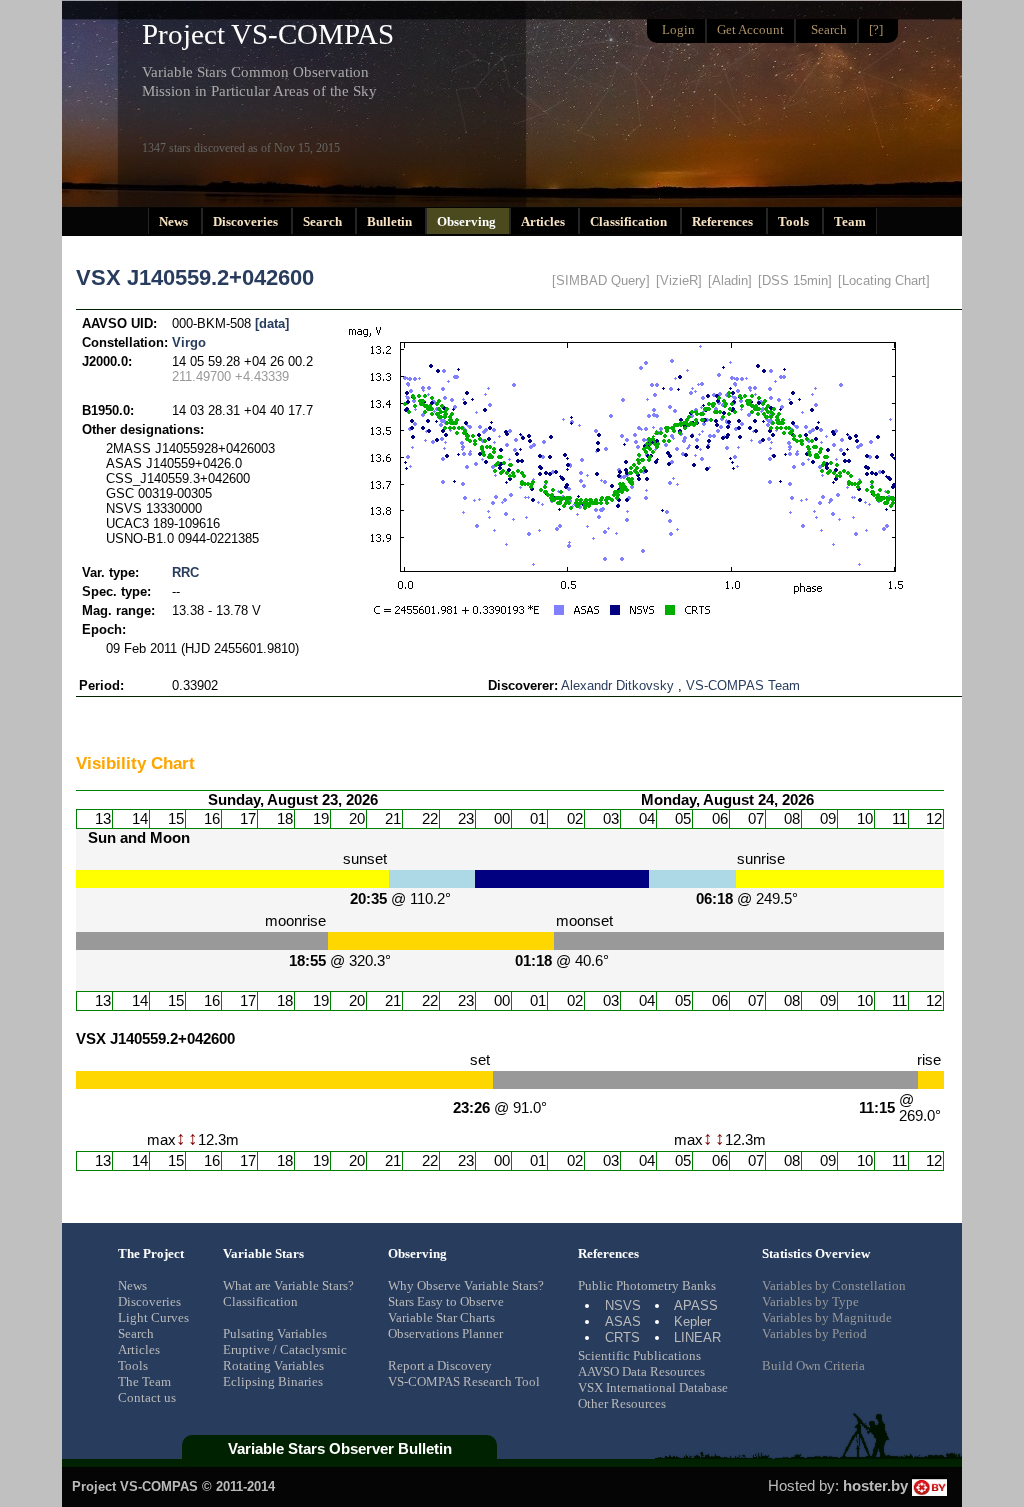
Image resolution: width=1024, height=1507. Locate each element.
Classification (630, 221)
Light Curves (153, 1317)
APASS (696, 1305)
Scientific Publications (639, 1355)
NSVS (623, 1305)
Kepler (692, 1321)
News (175, 221)
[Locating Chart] (884, 280)
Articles (544, 221)
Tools (795, 221)
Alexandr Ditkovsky (617, 685)
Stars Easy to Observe (446, 1301)
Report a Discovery (440, 1365)
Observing (468, 221)
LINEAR (697, 1337)
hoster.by (877, 1486)
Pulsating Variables (275, 1333)
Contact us (147, 1397)
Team (850, 221)
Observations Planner (445, 1333)
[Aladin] (730, 280)
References (724, 221)
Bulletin (391, 221)
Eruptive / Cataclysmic (285, 1349)
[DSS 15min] (795, 280)
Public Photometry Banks (647, 1285)
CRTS (622, 1337)
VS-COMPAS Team (743, 685)
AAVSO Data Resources (641, 1371)
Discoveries (247, 221)
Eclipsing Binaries (273, 1381)
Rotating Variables (273, 1365)
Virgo (189, 342)
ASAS (623, 1321)
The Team (144, 1381)
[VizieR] (679, 280)
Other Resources (622, 1403)
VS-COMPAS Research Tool (464, 1381)
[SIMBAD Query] (601, 280)
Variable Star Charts (441, 1317)
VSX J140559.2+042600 (195, 277)
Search (324, 221)
